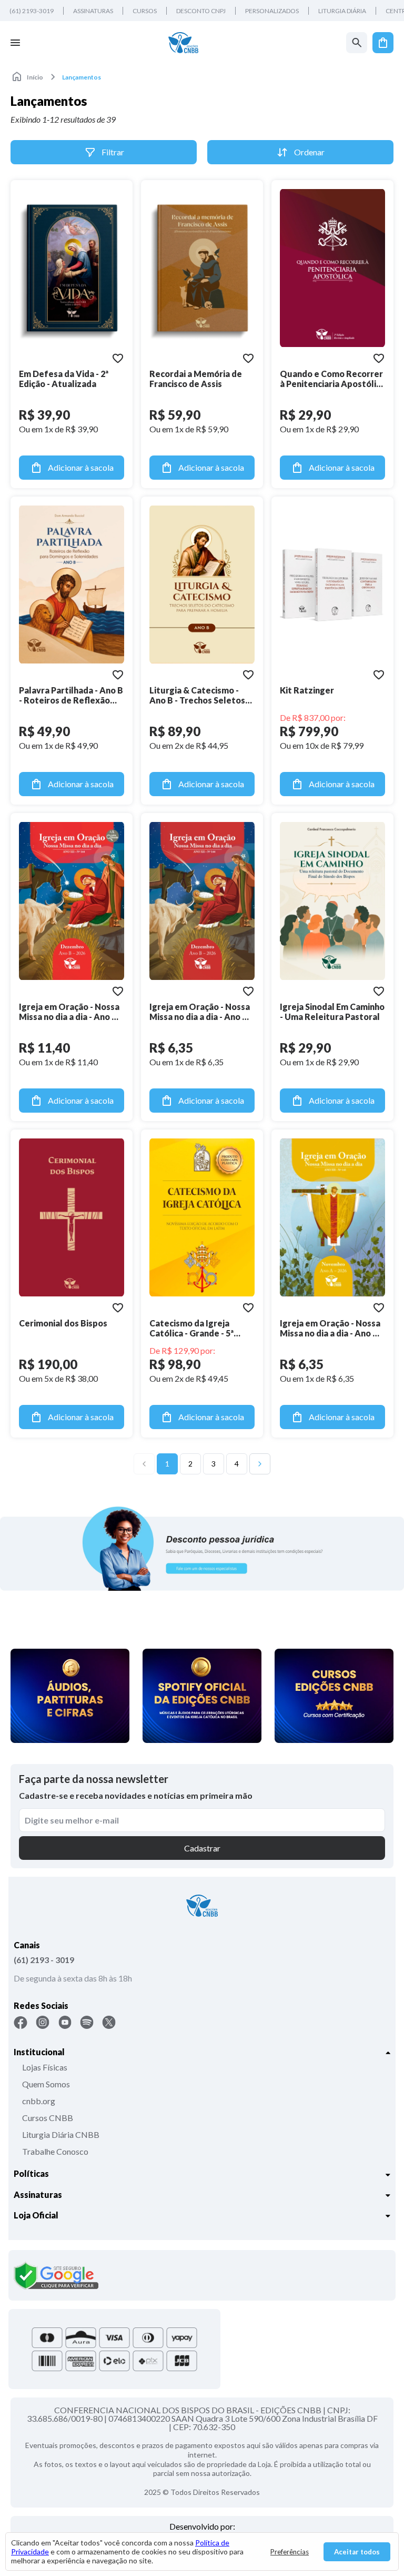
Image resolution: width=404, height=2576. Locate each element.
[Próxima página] (260, 1464)
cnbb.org (39, 2101)
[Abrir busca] (357, 43)
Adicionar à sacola (81, 467)
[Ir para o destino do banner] (202, 1548)
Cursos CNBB (48, 2118)
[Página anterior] (144, 1464)
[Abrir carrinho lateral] (383, 43)
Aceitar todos (357, 2552)
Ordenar (309, 152)
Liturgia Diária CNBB (61, 2134)
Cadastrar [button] (202, 1848)
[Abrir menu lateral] (15, 43)
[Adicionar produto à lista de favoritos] (118, 358)
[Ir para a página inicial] (183, 43)
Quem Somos (46, 2084)
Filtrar (113, 152)
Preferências (290, 2552)
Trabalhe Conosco (55, 2151)
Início (35, 77)
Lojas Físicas (45, 2067)
